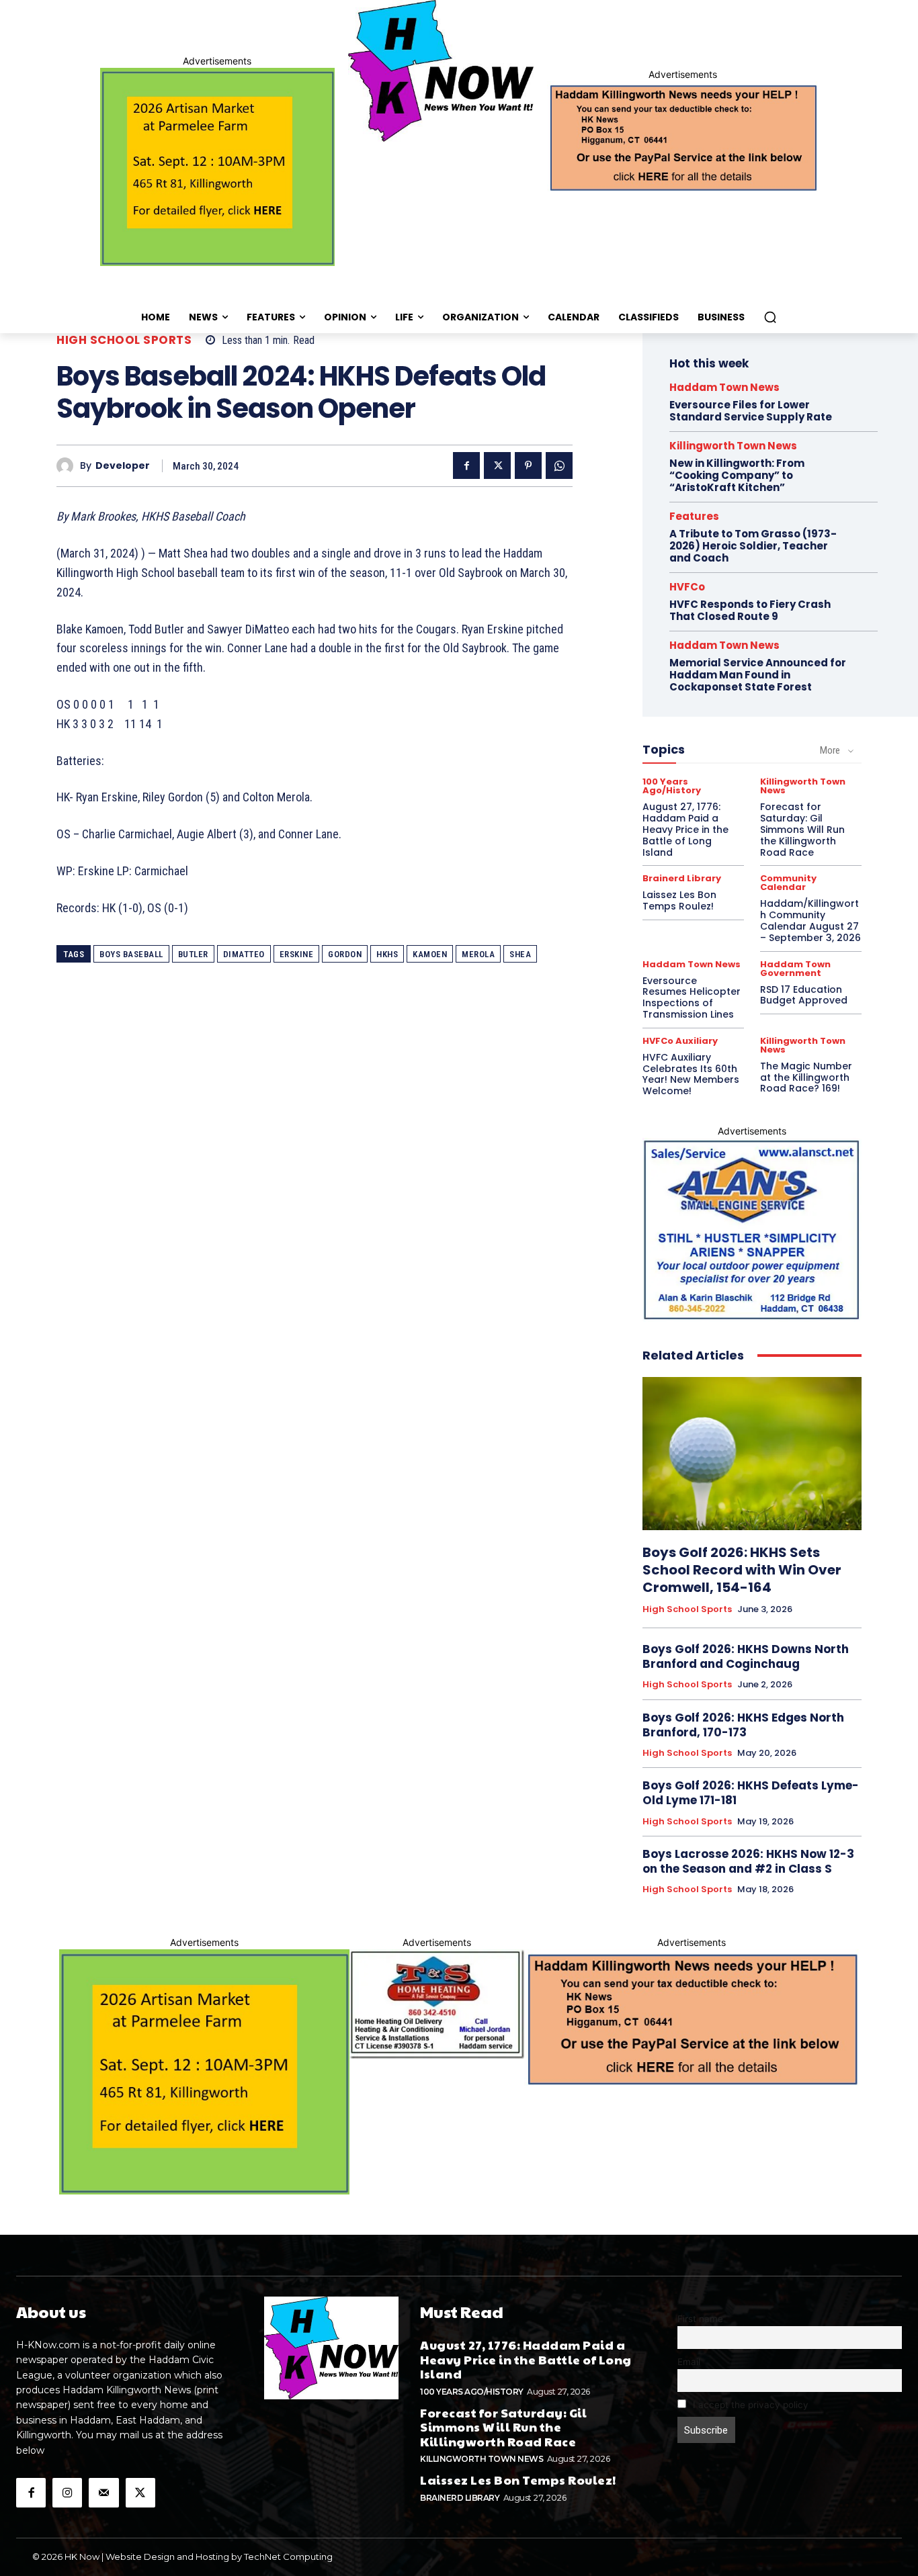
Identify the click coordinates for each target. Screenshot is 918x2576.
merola (478, 954)
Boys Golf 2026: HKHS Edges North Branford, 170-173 (743, 1725)
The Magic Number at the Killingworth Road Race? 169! (806, 1077)
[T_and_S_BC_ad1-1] (437, 2004)
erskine (297, 954)
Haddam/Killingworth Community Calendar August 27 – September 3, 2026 (810, 920)
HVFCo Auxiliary (680, 1041)
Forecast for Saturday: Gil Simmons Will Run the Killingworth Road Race (802, 829)
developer (123, 466)
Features (694, 516)
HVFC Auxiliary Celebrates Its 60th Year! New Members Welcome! (691, 1074)
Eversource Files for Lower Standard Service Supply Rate (751, 411)
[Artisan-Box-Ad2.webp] (217, 167)
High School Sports (124, 340)
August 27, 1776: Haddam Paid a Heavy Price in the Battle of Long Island (685, 829)
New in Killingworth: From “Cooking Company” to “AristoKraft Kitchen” (737, 475)
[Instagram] (67, 2493)
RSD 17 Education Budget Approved (804, 995)
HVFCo (687, 587)
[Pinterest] (528, 465)
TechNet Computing (288, 2557)
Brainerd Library (682, 878)
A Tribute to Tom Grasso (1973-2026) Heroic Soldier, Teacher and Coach (753, 546)
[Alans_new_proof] (752, 1230)
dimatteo (244, 954)
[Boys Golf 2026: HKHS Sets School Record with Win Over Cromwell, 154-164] (752, 1454)
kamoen (430, 954)
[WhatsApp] (559, 465)
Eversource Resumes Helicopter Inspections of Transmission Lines (692, 997)
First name (700, 2319)
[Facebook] (466, 465)
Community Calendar (788, 883)
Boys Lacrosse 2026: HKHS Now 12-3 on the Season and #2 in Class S (748, 1861)
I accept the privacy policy (749, 2405)
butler (193, 954)
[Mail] (103, 2493)
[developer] (68, 466)
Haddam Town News (724, 387)
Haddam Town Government (795, 969)
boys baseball (131, 954)
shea (520, 954)
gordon (345, 954)
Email (689, 2362)
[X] (497, 465)
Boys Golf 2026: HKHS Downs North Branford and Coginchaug (746, 1656)
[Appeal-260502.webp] (682, 136)
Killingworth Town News (733, 446)
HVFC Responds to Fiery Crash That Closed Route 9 (750, 610)
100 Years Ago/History (672, 786)
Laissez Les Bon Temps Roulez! (679, 900)
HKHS (387, 954)
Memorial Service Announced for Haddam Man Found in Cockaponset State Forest (758, 675)
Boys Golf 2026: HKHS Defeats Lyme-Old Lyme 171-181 (751, 1793)
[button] (770, 317)
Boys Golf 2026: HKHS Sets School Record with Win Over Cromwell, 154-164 (742, 1570)
